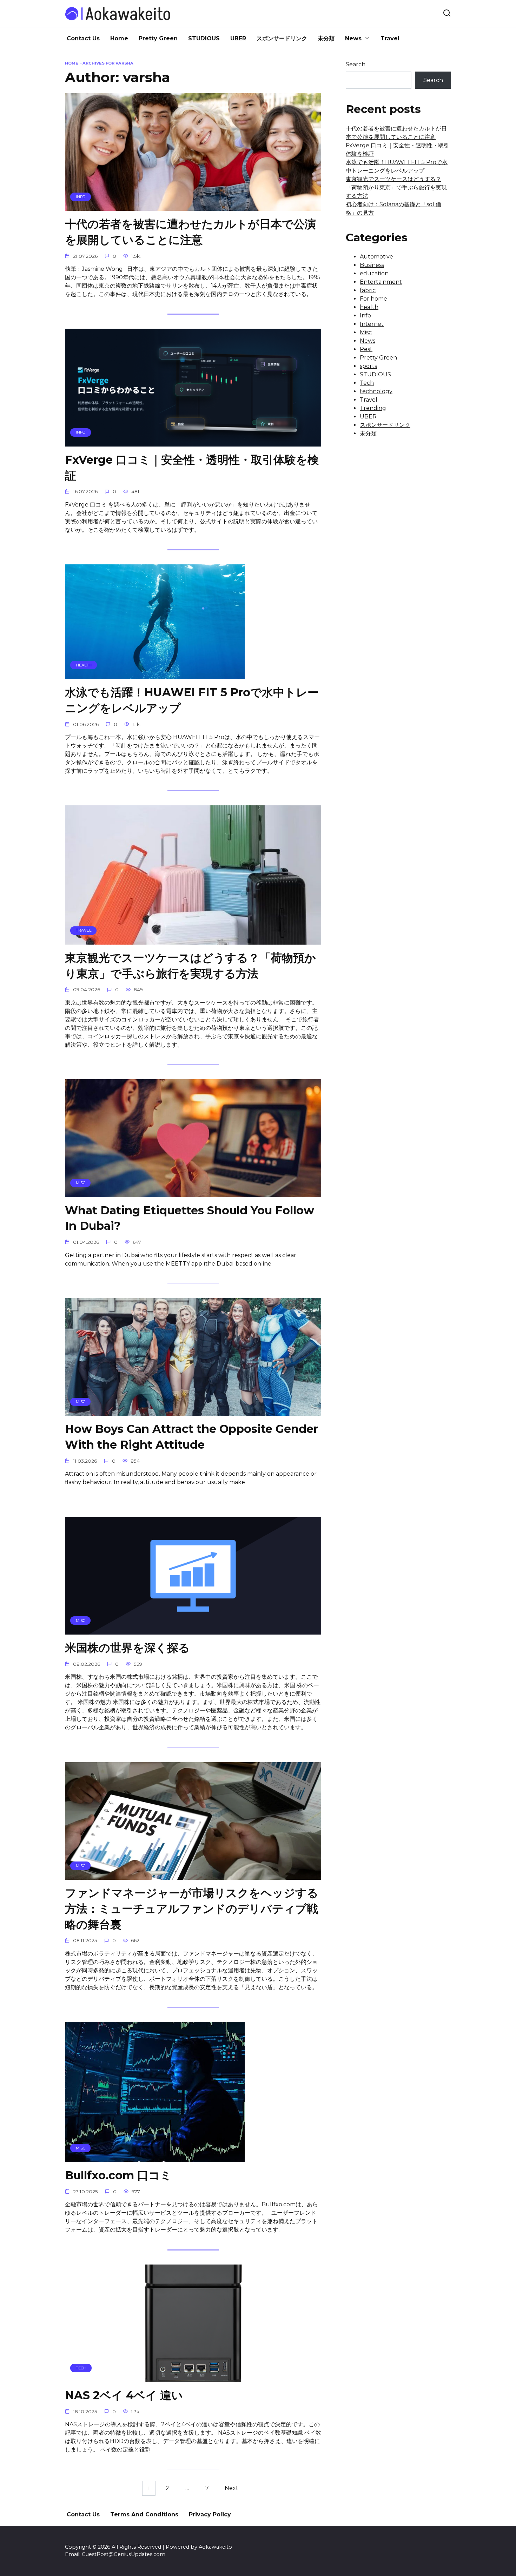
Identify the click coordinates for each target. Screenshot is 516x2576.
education (374, 273)
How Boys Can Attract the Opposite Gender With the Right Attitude (191, 1437)
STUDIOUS (204, 38)
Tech (367, 383)
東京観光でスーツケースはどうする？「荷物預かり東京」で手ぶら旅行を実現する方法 (190, 966)
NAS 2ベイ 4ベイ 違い (124, 2395)
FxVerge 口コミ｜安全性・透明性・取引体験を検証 (192, 468)
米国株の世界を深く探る (127, 1648)
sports (368, 366)
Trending (373, 408)
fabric (368, 290)
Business (372, 265)
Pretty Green (158, 38)
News (353, 38)
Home (119, 38)
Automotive (376, 257)
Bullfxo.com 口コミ (118, 2175)
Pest (366, 349)
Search (356, 64)
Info (365, 316)
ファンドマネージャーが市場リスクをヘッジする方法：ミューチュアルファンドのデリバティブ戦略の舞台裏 (192, 1909)
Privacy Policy (210, 2514)
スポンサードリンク (282, 38)
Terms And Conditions (144, 2514)
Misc (366, 332)
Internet (372, 324)
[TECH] (193, 2378)
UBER (238, 38)
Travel (390, 38)
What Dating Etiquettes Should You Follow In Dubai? (190, 1218)
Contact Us (83, 38)
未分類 (326, 38)
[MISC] (193, 1193)
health (369, 307)
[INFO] (193, 206)
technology (376, 391)
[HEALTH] (155, 675)
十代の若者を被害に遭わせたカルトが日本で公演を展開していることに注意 (190, 232)
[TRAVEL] (193, 940)
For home (373, 299)
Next (231, 2488)
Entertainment (381, 282)
